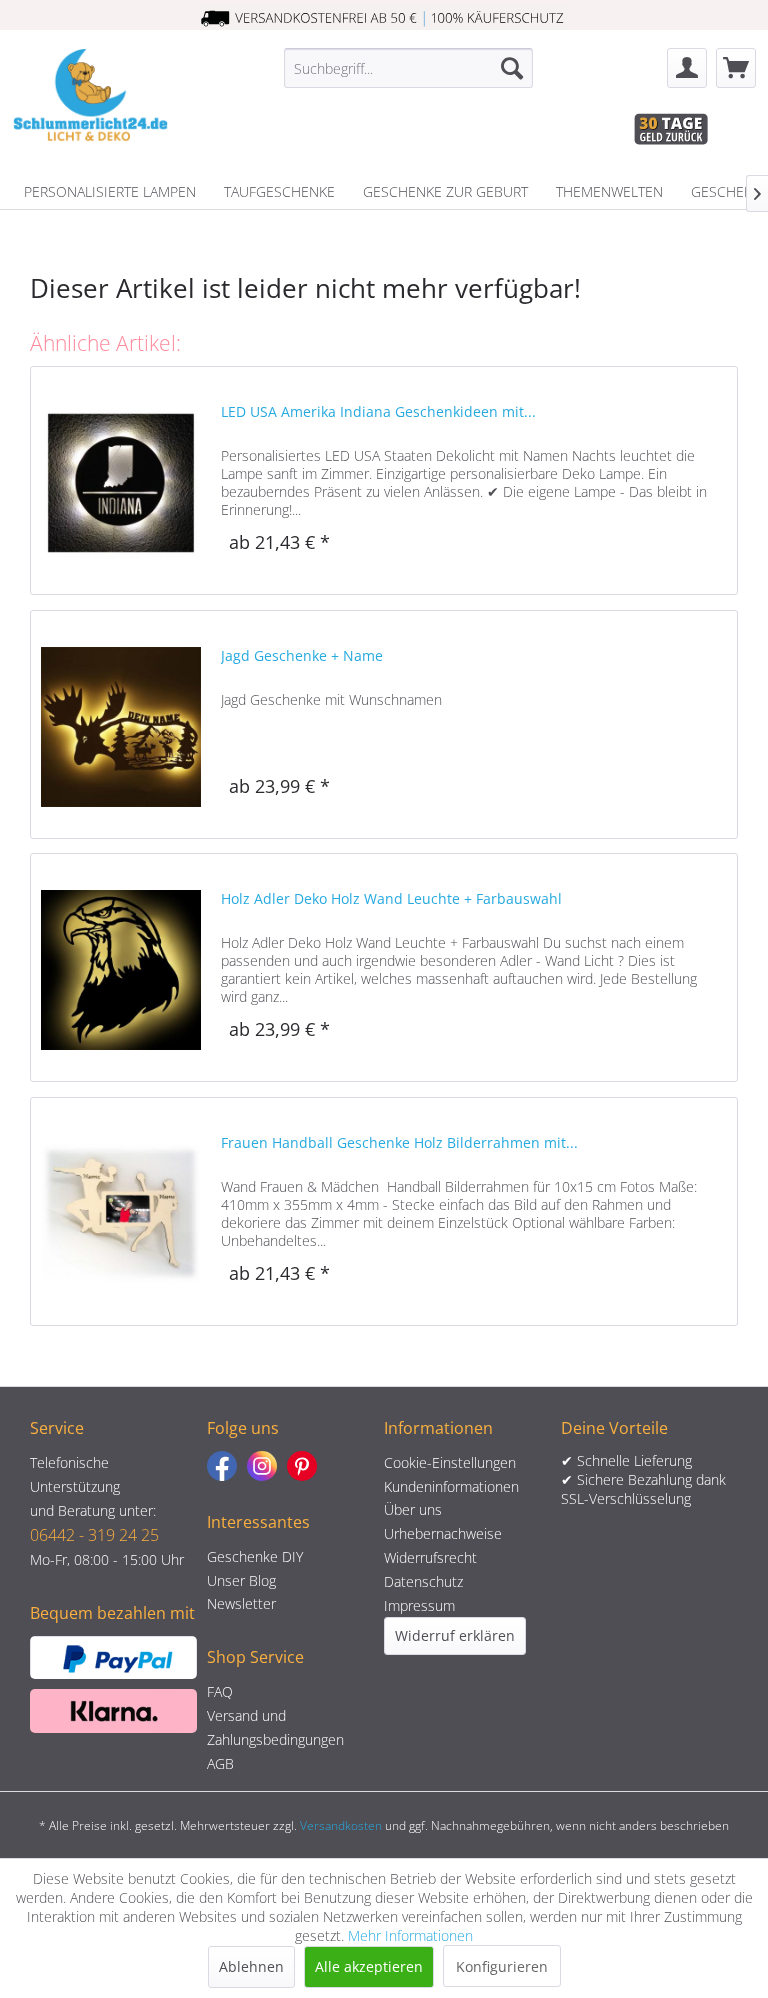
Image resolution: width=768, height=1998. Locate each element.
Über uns (413, 1509)
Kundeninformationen (451, 1486)
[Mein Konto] (687, 68)
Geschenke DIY (255, 1556)
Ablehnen (251, 1966)
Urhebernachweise (443, 1533)
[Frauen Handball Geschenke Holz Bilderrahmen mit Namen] (121, 1211)
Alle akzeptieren (369, 1966)
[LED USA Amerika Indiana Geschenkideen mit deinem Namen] (121, 480)
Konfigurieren (502, 1966)
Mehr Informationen (410, 1935)
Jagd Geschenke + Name (302, 655)
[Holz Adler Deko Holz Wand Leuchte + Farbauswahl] (121, 967)
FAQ (220, 1691)
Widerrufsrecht (430, 1557)
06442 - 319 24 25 (94, 1535)
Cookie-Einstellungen (450, 1462)
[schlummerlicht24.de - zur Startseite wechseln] (90, 98)
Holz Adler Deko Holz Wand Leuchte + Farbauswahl (391, 898)
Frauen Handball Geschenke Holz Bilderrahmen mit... (399, 1142)
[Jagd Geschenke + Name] (121, 724)
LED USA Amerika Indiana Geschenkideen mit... (378, 411)
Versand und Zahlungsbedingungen (275, 1727)
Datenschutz (423, 1581)
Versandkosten (341, 1825)
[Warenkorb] (736, 68)
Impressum (419, 1605)
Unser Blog (241, 1580)
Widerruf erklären (455, 1635)
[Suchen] (512, 68)
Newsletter (241, 1603)
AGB (220, 1763)
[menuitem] (409, 68)
